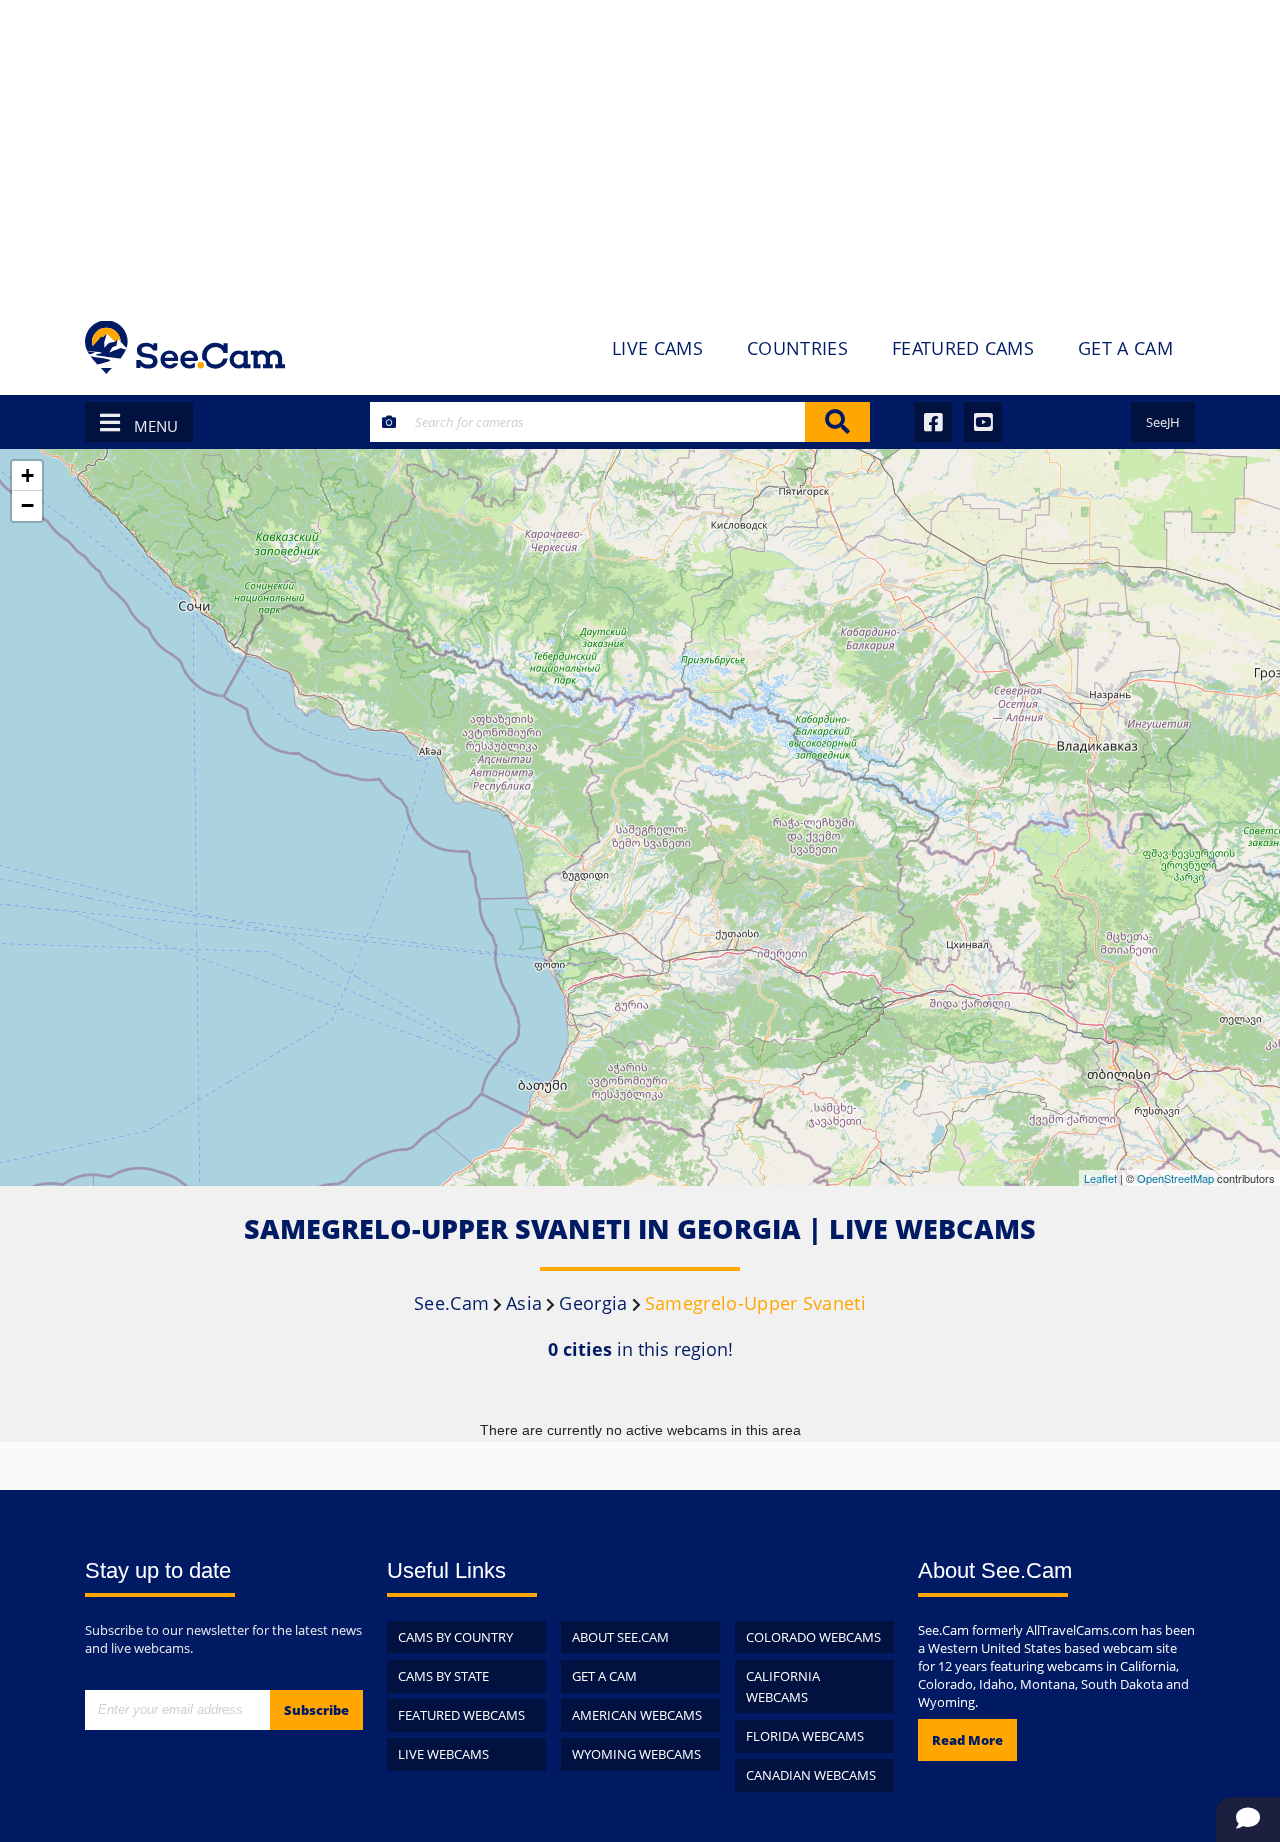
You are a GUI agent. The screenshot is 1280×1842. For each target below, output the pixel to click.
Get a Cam (604, 1676)
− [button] (27, 505)
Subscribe (316, 1710)
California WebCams (783, 1686)
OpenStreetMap (1175, 1178)
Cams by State (443, 1676)
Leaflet (1100, 1178)
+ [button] (27, 475)
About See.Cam (620, 1637)
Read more (967, 1740)
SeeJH (1163, 422)
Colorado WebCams (813, 1637)
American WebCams (637, 1715)
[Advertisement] (640, 150)
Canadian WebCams (811, 1775)
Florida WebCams (805, 1736)
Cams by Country (455, 1637)
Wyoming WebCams (636, 1754)
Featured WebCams (461, 1715)
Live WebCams (443, 1754)
